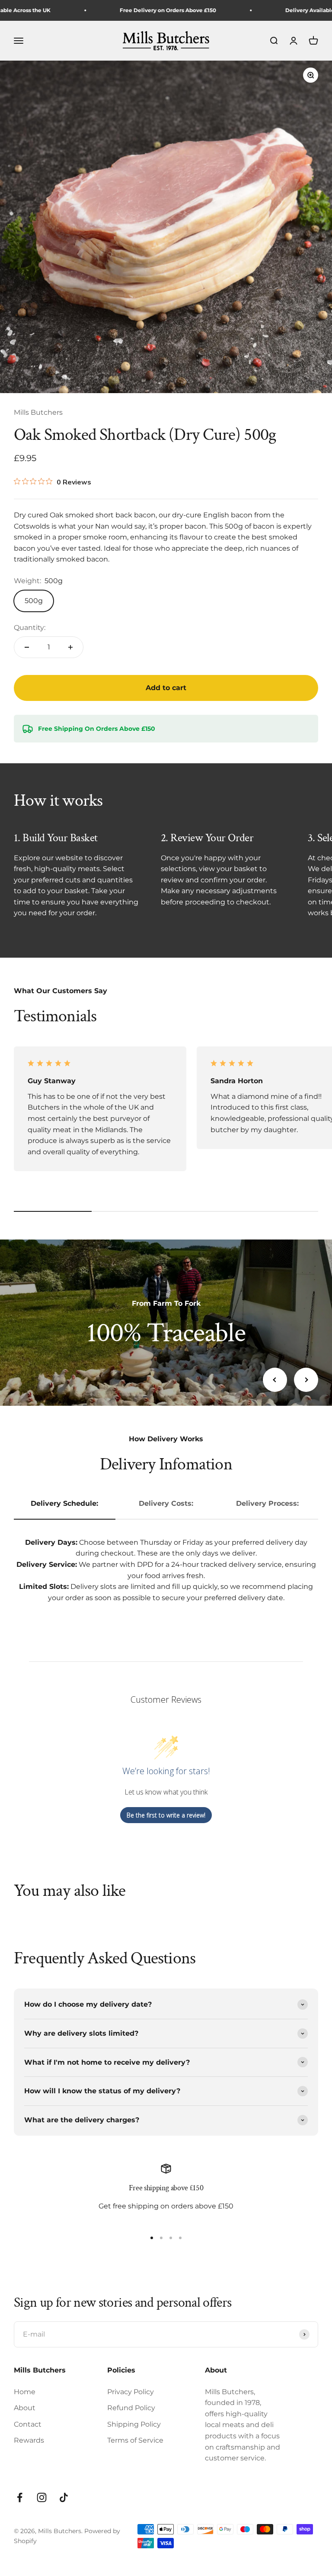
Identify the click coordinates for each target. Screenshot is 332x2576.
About (25, 2408)
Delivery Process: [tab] (267, 1503)
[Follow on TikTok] (64, 2497)
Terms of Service (135, 2440)
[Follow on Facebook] (20, 2497)
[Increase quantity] (70, 647)
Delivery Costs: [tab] (166, 1503)
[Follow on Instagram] (42, 2497)
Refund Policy (131, 2408)
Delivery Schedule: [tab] (64, 1503)
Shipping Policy (134, 2424)
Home (25, 2392)
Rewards (29, 2440)
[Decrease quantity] (27, 647)
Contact (28, 2424)
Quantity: (30, 628)
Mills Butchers (38, 412)
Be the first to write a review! (166, 1815)
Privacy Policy (131, 2392)
